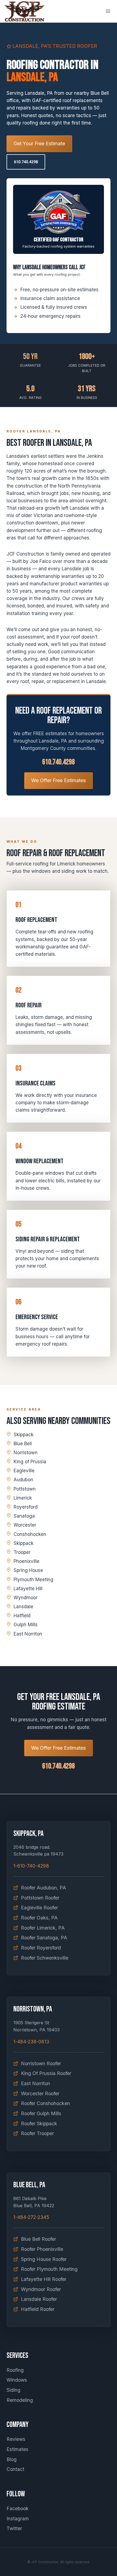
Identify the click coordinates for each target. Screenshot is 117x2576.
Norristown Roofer (41, 2063)
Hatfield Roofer (38, 2309)
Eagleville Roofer (39, 1908)
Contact (15, 2469)
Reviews (16, 2439)
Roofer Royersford (41, 1948)
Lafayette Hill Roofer (44, 2279)
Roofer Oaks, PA (39, 1918)
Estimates (17, 2449)
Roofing (15, 2370)
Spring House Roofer (44, 2259)
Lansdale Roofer (39, 2299)
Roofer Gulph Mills (41, 2113)
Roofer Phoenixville (42, 2249)
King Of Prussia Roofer (46, 2073)
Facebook (18, 2508)
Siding (13, 2390)
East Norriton (36, 2083)
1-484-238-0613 (31, 2042)
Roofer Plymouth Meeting (49, 2269)
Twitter (14, 2528)
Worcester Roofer (40, 2093)
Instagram (18, 2519)
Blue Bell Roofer (39, 2239)
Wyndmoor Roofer (41, 2289)
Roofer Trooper (37, 2133)
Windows (17, 2380)
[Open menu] (108, 11)
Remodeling (20, 2400)
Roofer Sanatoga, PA (44, 1938)
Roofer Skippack (39, 2124)
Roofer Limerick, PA (43, 1928)
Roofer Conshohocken (45, 2103)
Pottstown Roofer (40, 1898)
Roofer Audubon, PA (44, 1888)
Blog (12, 2459)
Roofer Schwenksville (45, 1958)
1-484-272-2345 (31, 2217)
